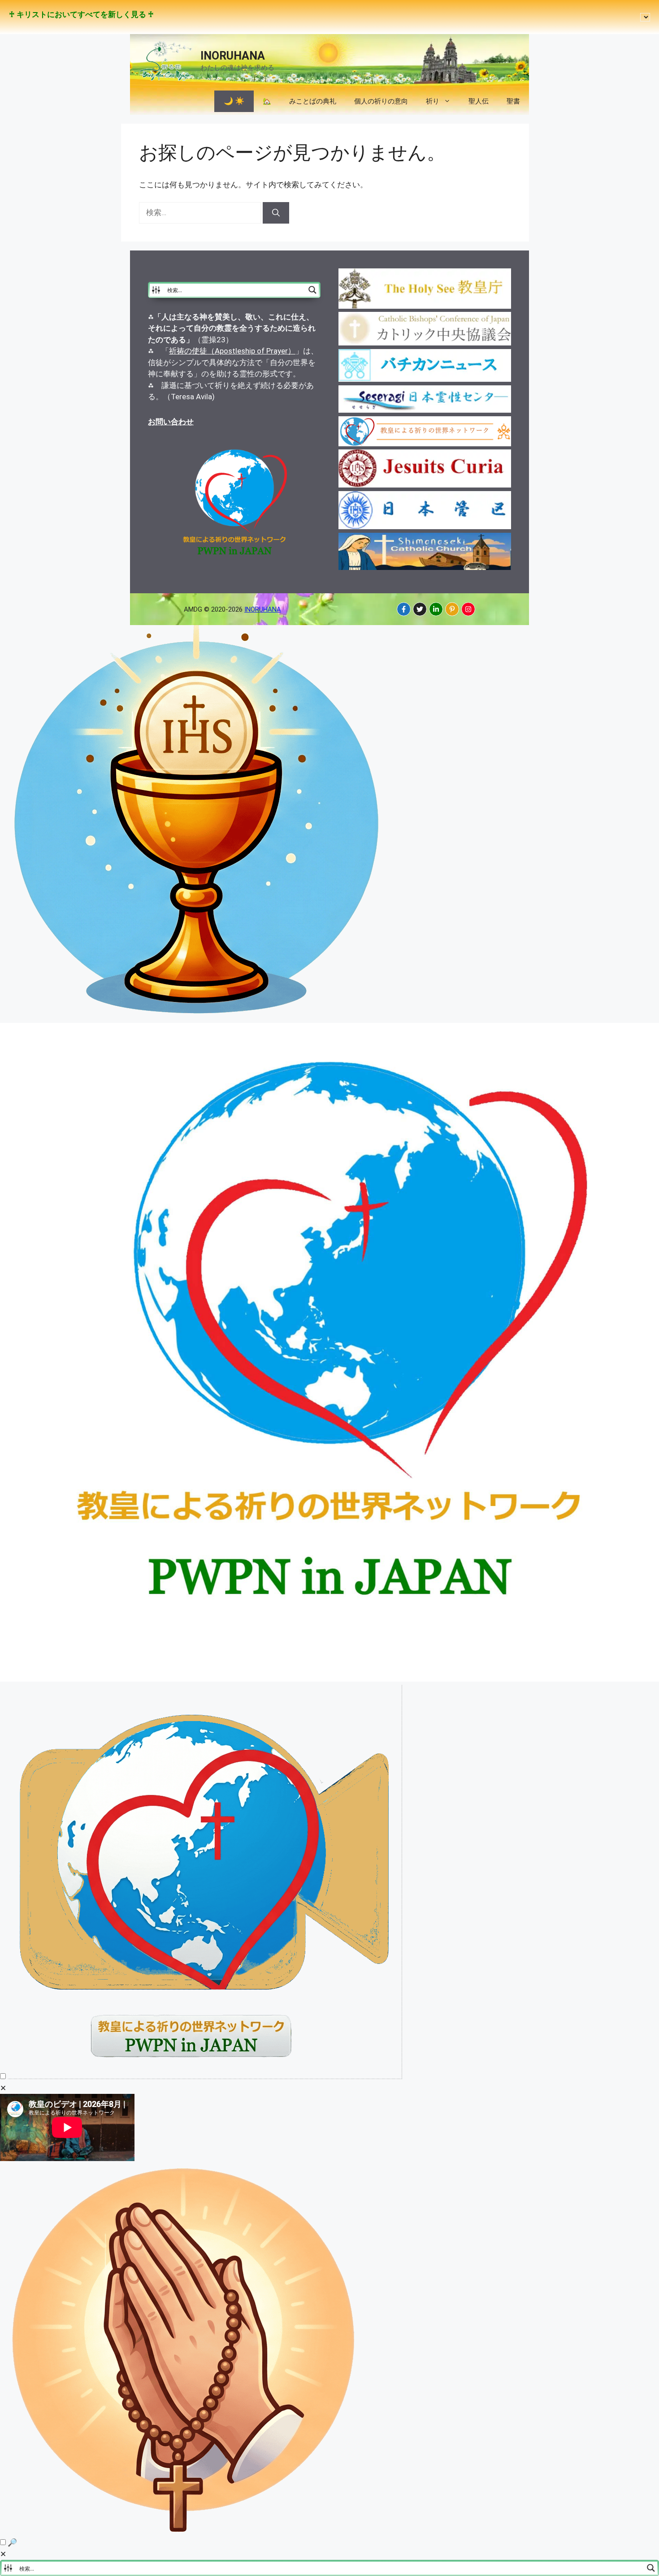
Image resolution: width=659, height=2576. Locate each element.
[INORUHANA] (404, 609)
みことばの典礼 (313, 101)
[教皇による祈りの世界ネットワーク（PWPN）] (329, 1679)
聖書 (513, 101)
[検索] (276, 213)
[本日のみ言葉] (197, 1017)
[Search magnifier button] (312, 290)
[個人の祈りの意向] (185, 2531)
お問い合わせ (171, 422)
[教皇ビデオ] (205, 2076)
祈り (433, 101)
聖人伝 (479, 101)
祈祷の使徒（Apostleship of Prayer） (232, 351)
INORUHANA (233, 56)
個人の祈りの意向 (381, 101)
